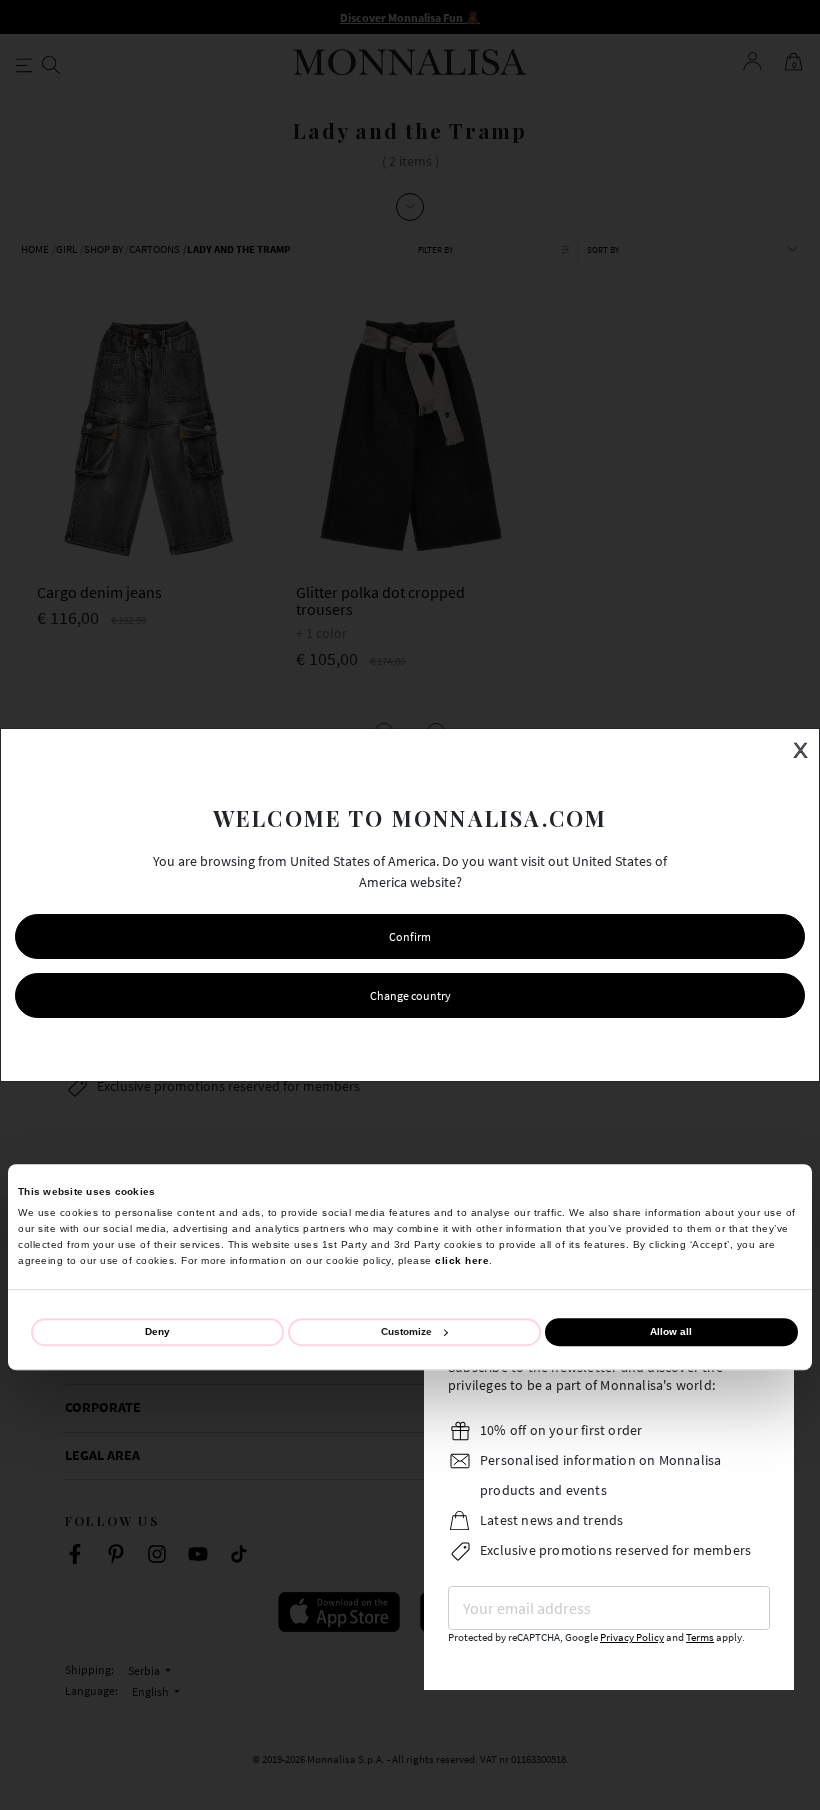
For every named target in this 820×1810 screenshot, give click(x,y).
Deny (157, 1331)
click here (462, 1260)
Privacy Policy (632, 1637)
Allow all (671, 1331)
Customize (406, 1331)
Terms (700, 1637)
